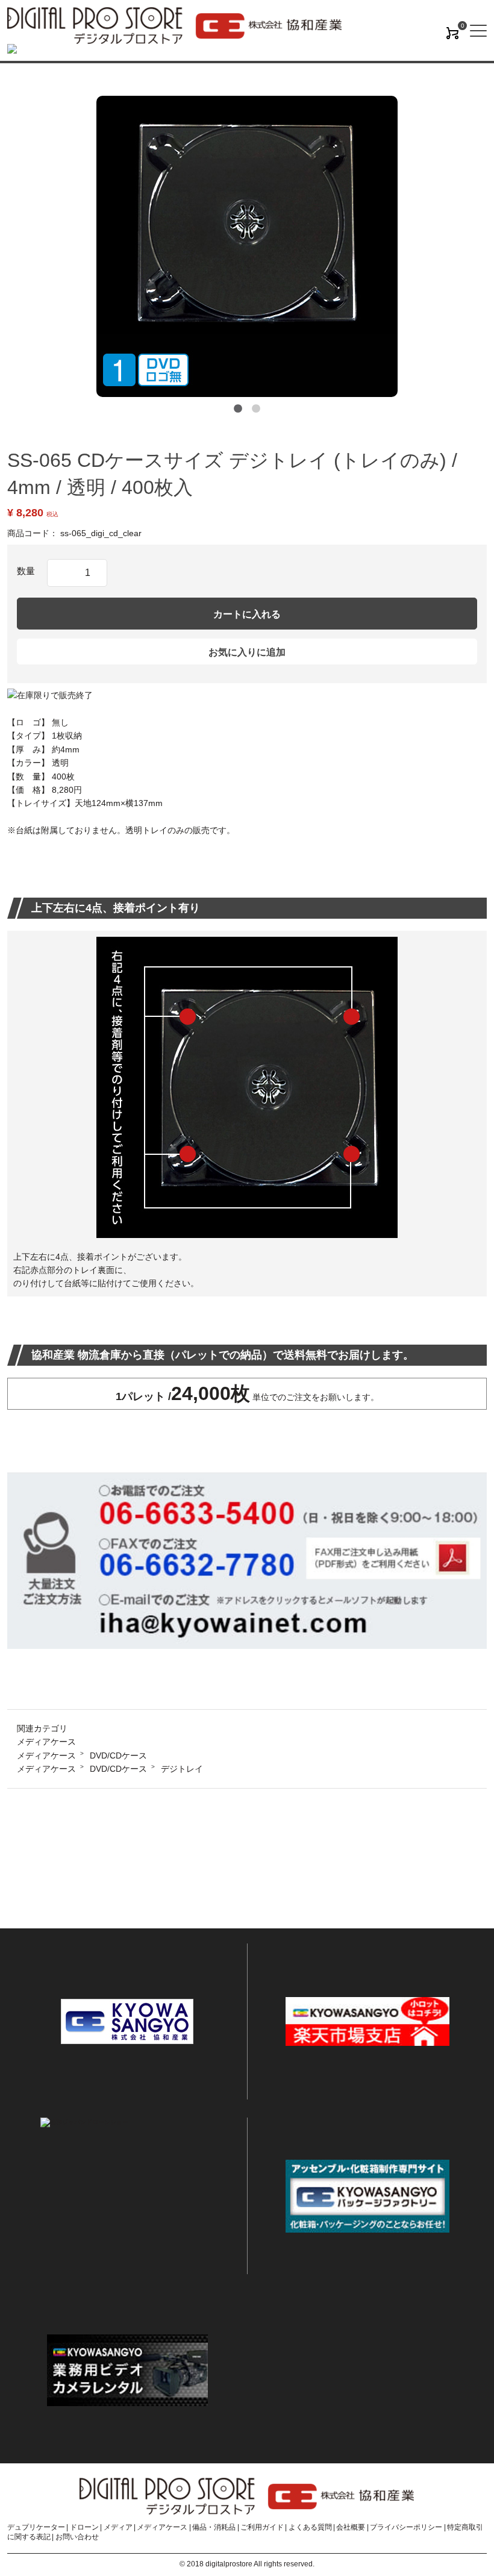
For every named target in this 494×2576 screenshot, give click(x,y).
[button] (238, 409)
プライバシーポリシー (406, 2527)
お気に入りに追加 (247, 652)
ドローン (84, 2527)
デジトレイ (182, 1769)
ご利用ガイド (262, 2527)
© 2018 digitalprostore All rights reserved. (247, 2564)
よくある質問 (310, 2527)
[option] (247, 246)
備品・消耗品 (214, 2527)
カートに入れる (247, 614)
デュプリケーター (36, 2527)
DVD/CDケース (118, 1755)
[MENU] (478, 31)
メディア (118, 2527)
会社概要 (351, 2527)
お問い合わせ (77, 2537)
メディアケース (46, 1742)
